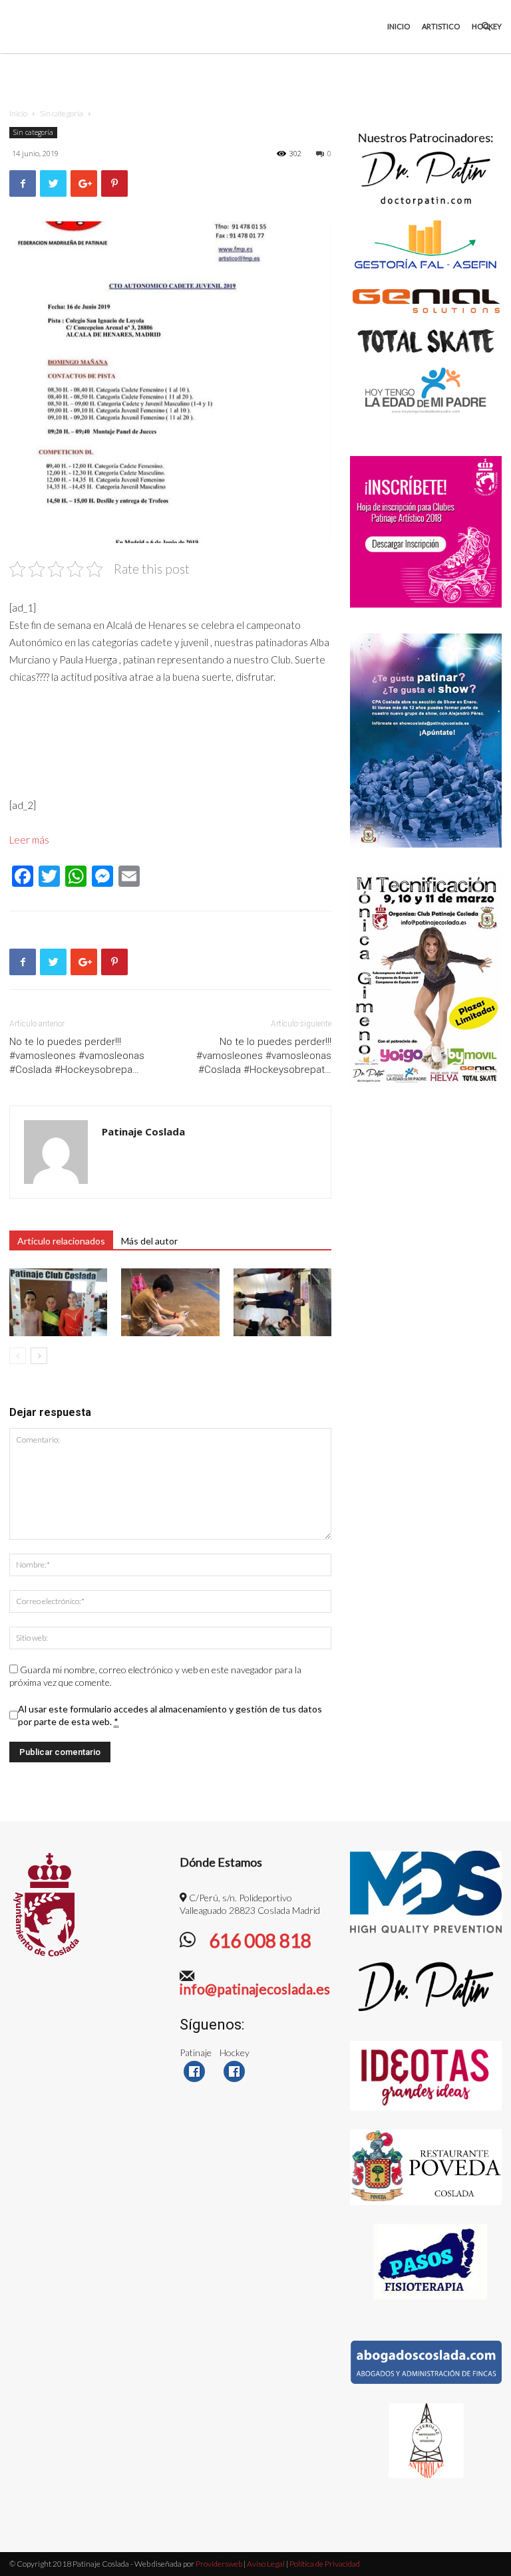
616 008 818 (258, 1940)
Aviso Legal (266, 2564)
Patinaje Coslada (143, 1131)
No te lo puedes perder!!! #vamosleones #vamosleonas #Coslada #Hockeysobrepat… (264, 1056)
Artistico (441, 26)
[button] (486, 27)
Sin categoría (62, 113)
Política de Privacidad (325, 2564)
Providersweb (218, 2564)
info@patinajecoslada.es (255, 1989)
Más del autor (149, 1241)
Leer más (29, 840)
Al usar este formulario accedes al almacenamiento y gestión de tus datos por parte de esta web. (170, 1715)
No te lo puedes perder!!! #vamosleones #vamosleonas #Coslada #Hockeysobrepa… (77, 1056)
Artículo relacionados (61, 1241)
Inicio (399, 26)
